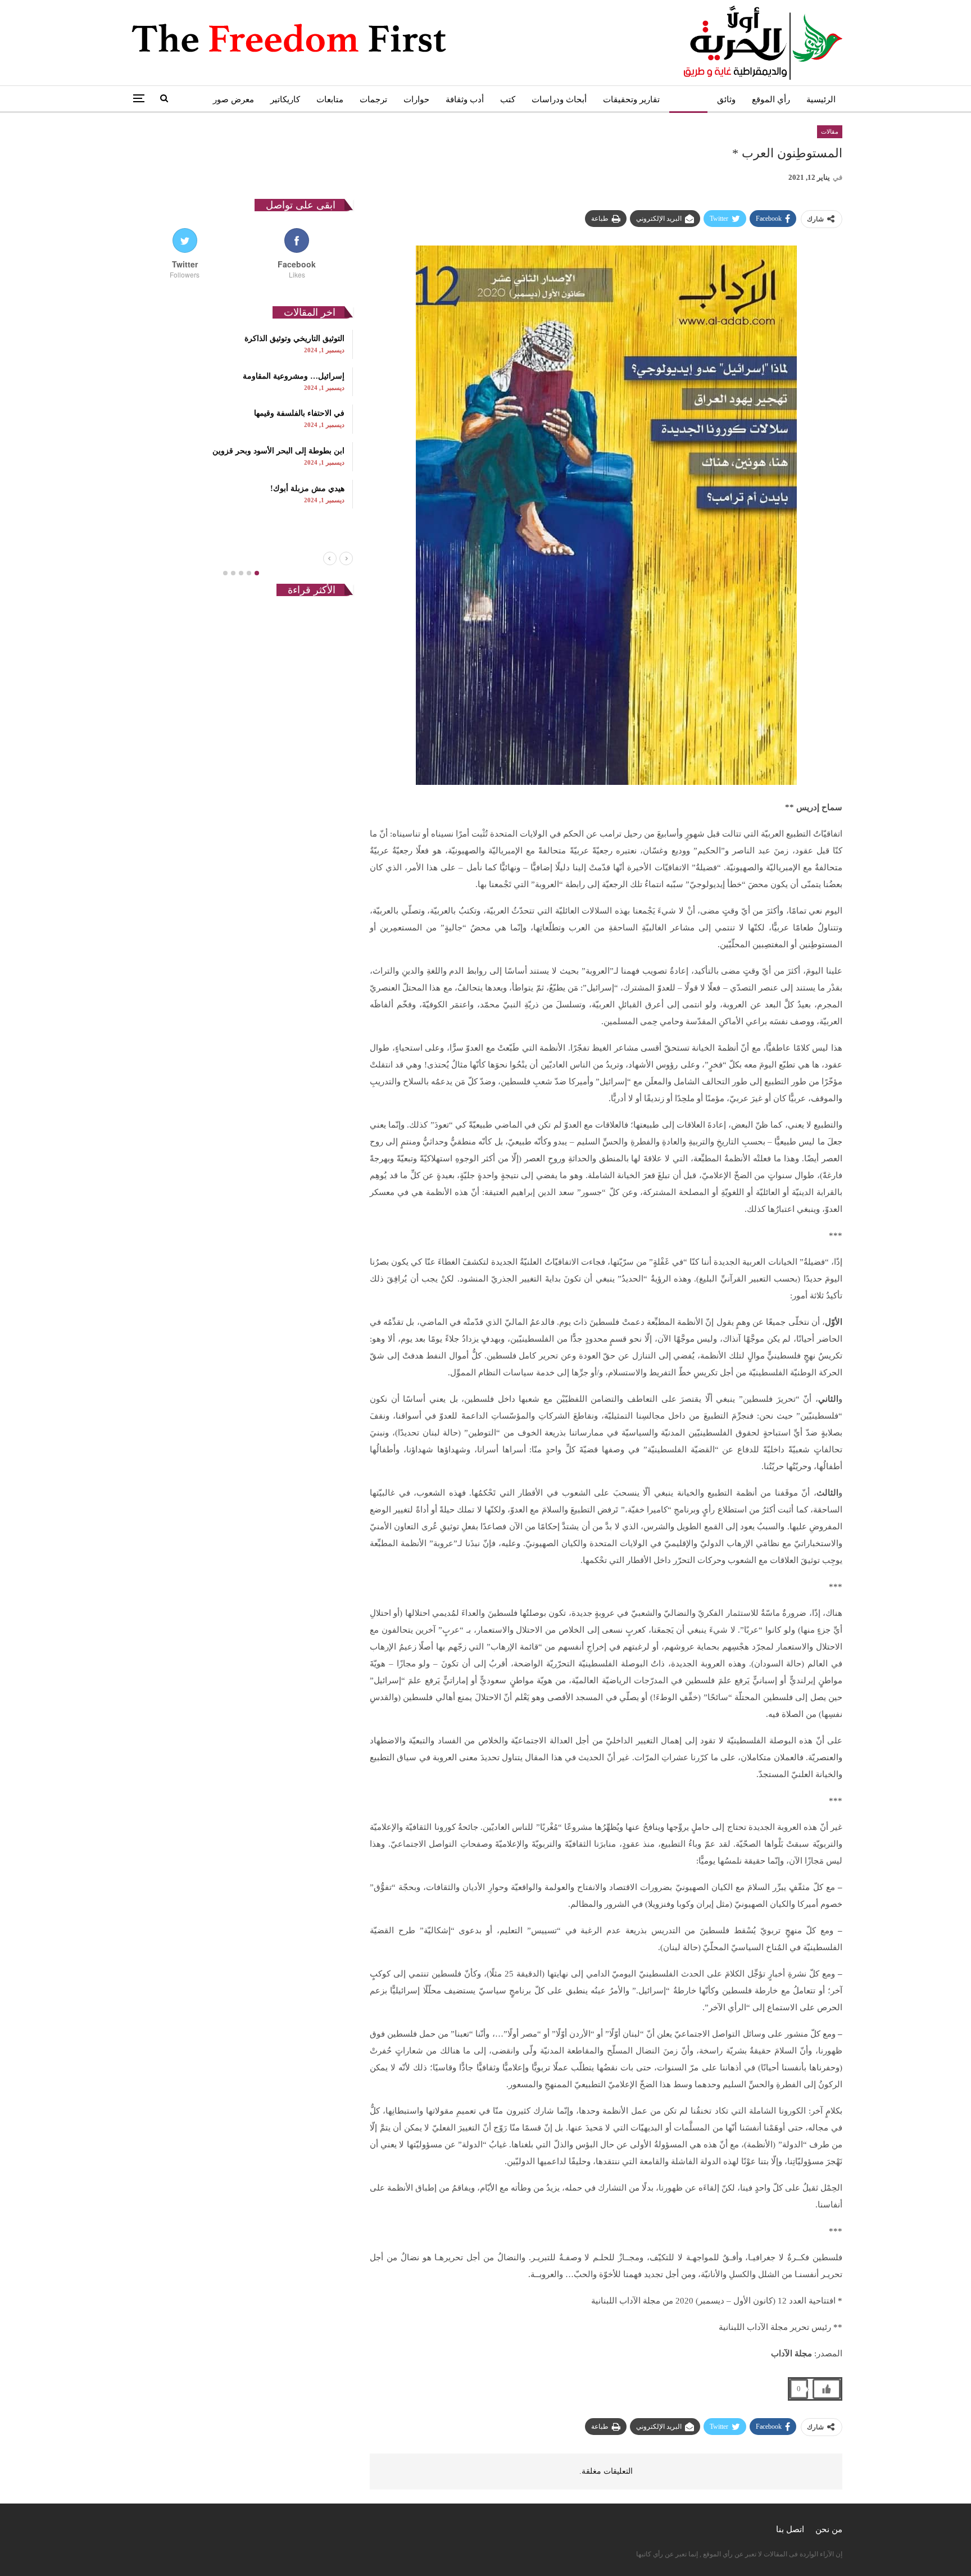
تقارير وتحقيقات (631, 99)
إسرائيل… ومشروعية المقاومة (294, 376)
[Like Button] (827, 2389)
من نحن (829, 2529)
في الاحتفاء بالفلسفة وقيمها (299, 413)
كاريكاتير (285, 99)
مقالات (688, 99)
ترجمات (373, 99)
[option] (241, 419)
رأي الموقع (771, 99)
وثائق (726, 99)
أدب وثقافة (465, 99)
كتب (508, 99)
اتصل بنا (790, 2529)
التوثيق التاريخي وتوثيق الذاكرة (294, 339)
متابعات (330, 99)
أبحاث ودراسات (559, 99)
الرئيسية (821, 99)
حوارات (416, 99)
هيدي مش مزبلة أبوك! (307, 489)
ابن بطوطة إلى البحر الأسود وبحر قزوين (278, 451)
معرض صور (233, 99)
